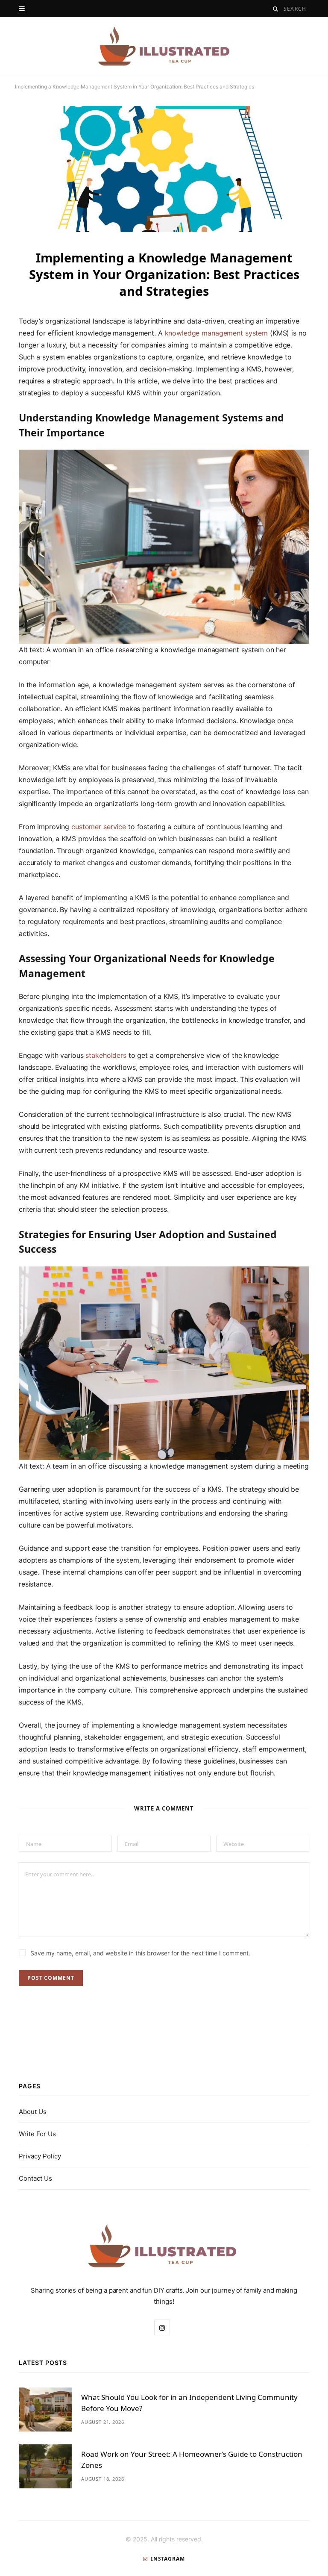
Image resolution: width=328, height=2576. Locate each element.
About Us (33, 2112)
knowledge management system (217, 333)
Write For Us (37, 2134)
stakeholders (106, 1055)
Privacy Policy (40, 2156)
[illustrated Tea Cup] (164, 46)
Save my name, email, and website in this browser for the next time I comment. (140, 1953)
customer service (99, 827)
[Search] (276, 9)
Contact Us (35, 2178)
